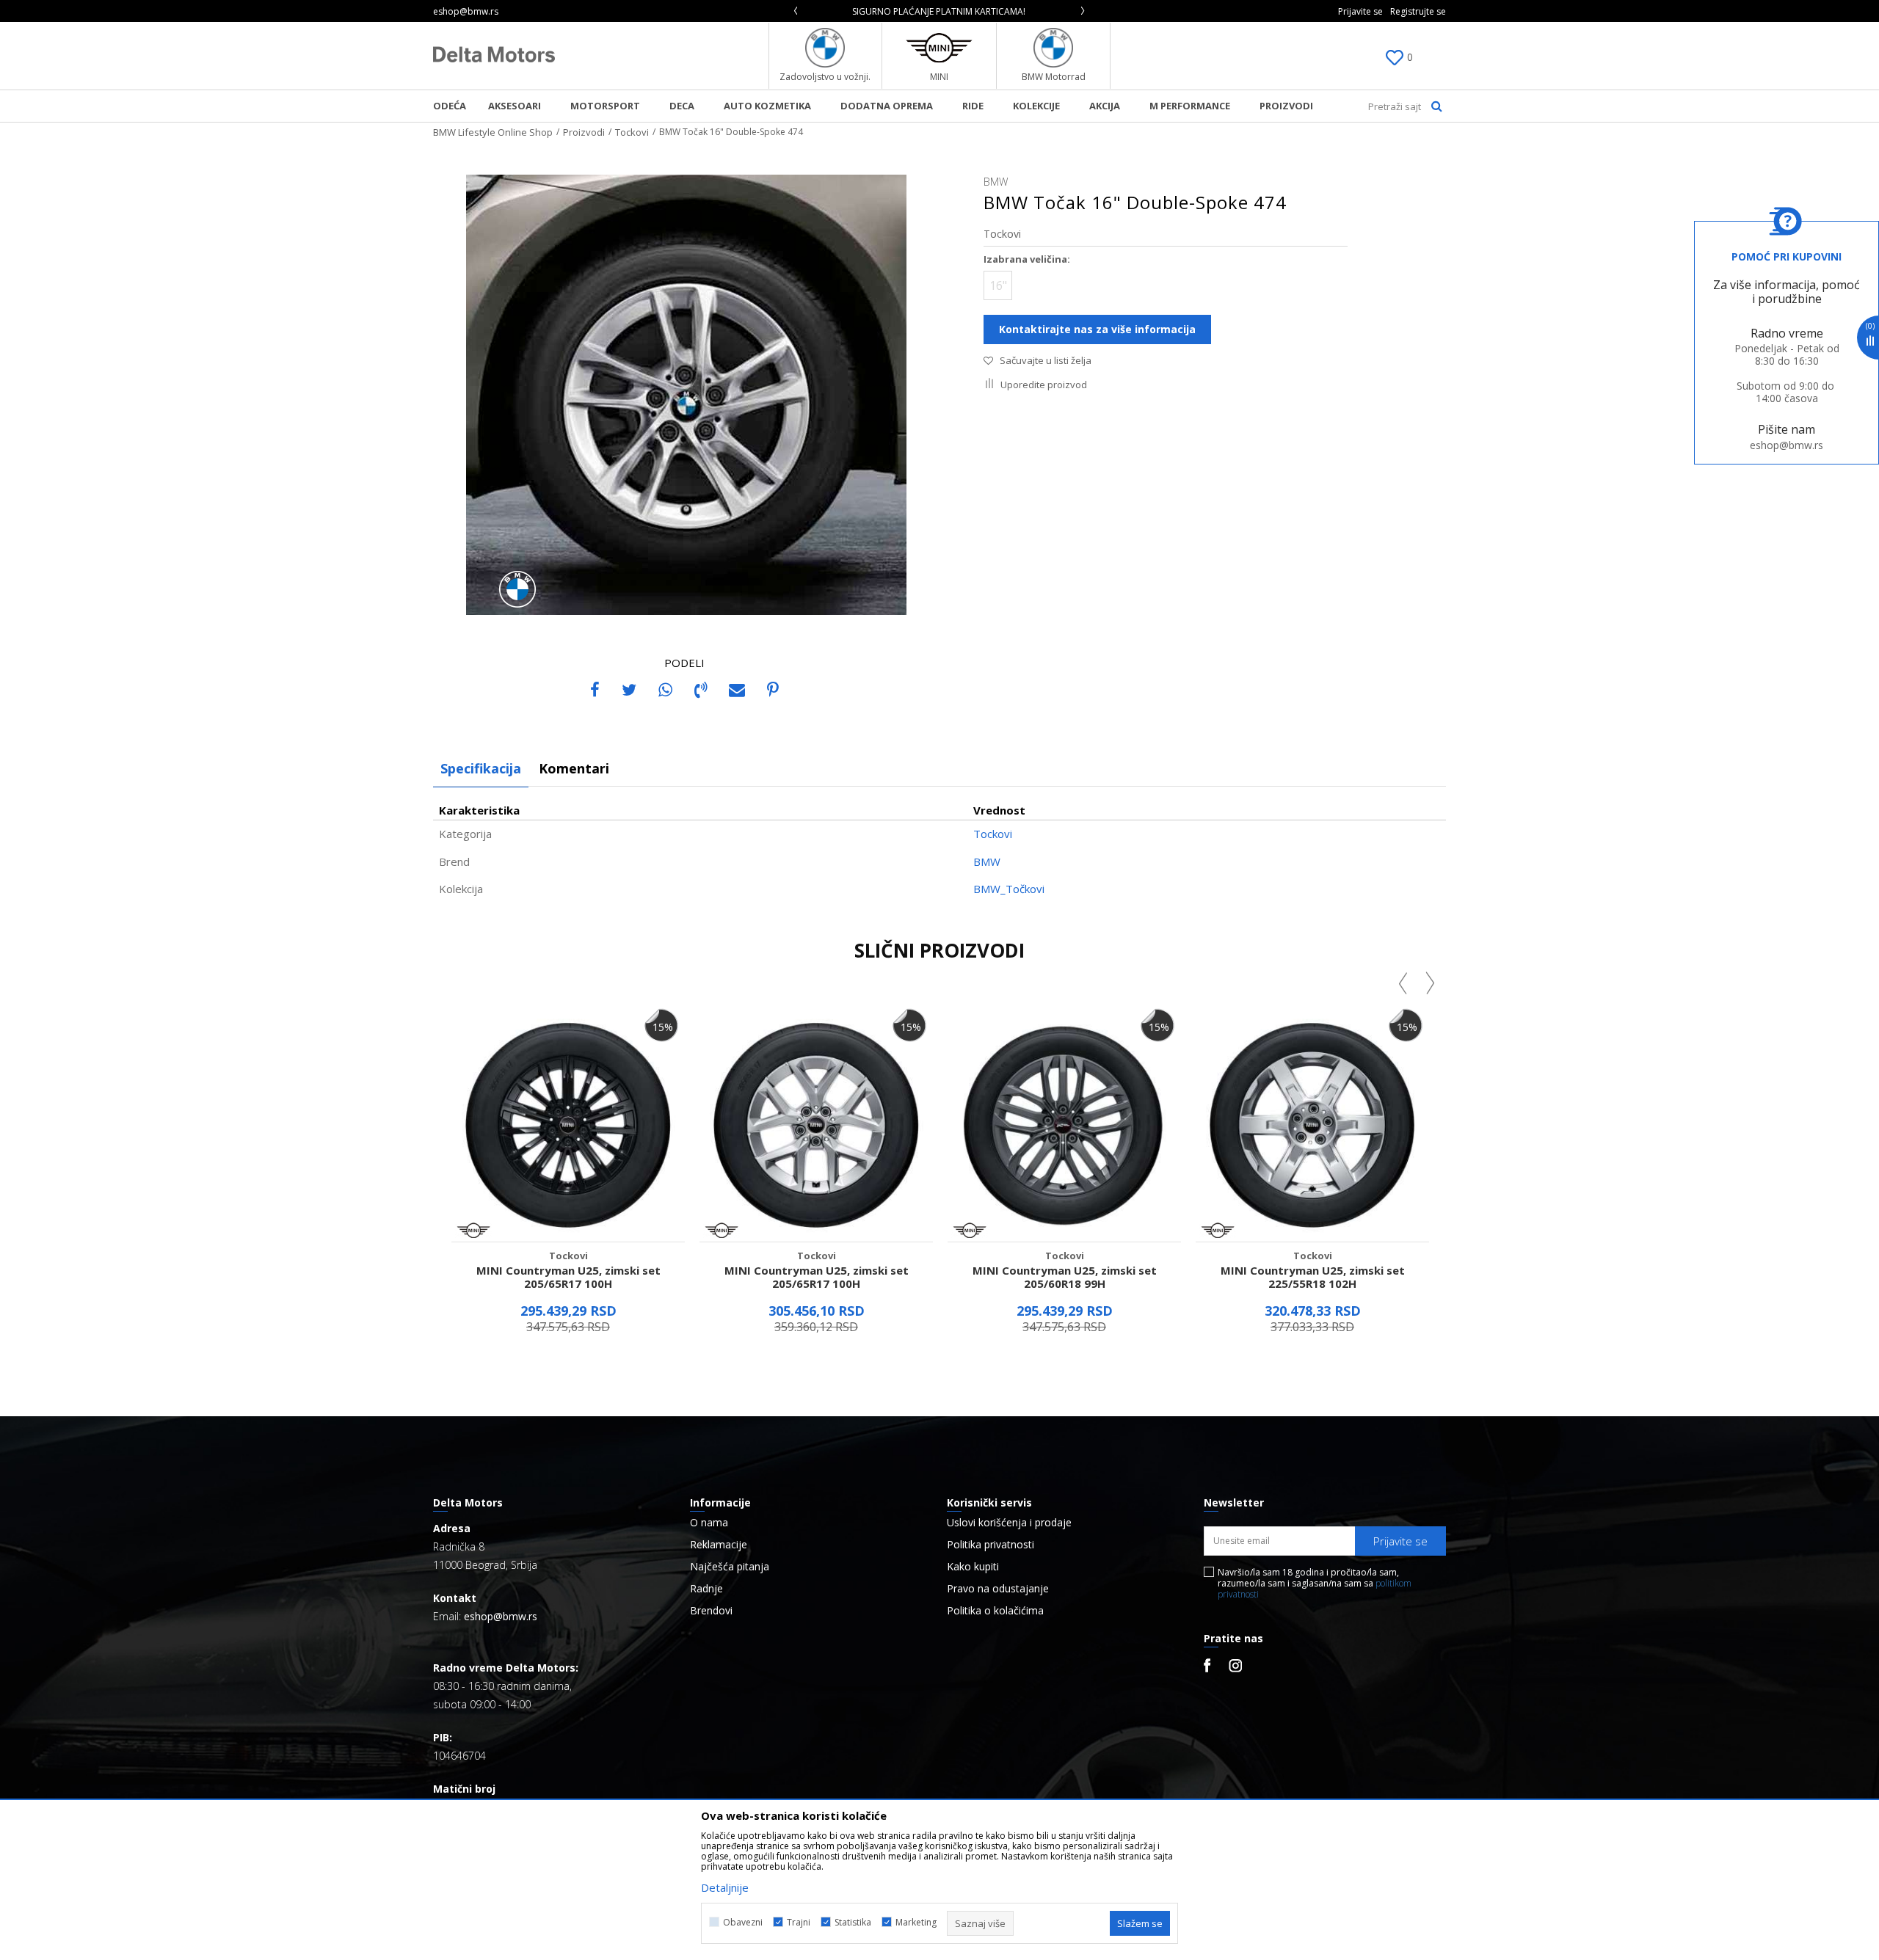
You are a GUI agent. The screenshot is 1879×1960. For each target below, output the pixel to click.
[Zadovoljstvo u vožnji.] (825, 48)
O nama (709, 1523)
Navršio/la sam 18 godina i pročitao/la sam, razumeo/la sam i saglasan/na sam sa (1315, 1583)
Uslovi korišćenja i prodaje (1009, 1523)
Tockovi (632, 132)
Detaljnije (725, 1887)
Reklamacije (719, 1545)
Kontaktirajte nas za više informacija (1097, 329)
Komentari (574, 768)
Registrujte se (1418, 11)
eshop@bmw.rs (1787, 445)
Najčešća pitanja (730, 1567)
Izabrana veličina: (1027, 259)
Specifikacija (481, 768)
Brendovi (711, 1611)
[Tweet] (629, 689)
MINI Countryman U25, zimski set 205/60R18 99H (1065, 1277)
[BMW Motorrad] (1054, 48)
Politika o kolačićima (995, 1611)
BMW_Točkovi (1009, 889)
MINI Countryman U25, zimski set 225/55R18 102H (1313, 1277)
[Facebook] (595, 689)
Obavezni (743, 1922)
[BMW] (517, 589)
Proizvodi (584, 132)
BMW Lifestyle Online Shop (493, 132)
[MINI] (939, 48)
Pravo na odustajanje (998, 1589)
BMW (987, 861)
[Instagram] (1235, 1666)
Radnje (706, 1589)
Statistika (853, 1922)
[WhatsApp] (665, 689)
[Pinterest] (773, 689)
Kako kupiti (973, 1567)
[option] (810, 11)
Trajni (799, 1922)
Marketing (916, 1922)
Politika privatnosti (991, 1545)
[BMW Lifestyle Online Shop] (494, 54)
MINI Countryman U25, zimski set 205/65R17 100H (568, 1277)
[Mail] (737, 689)
